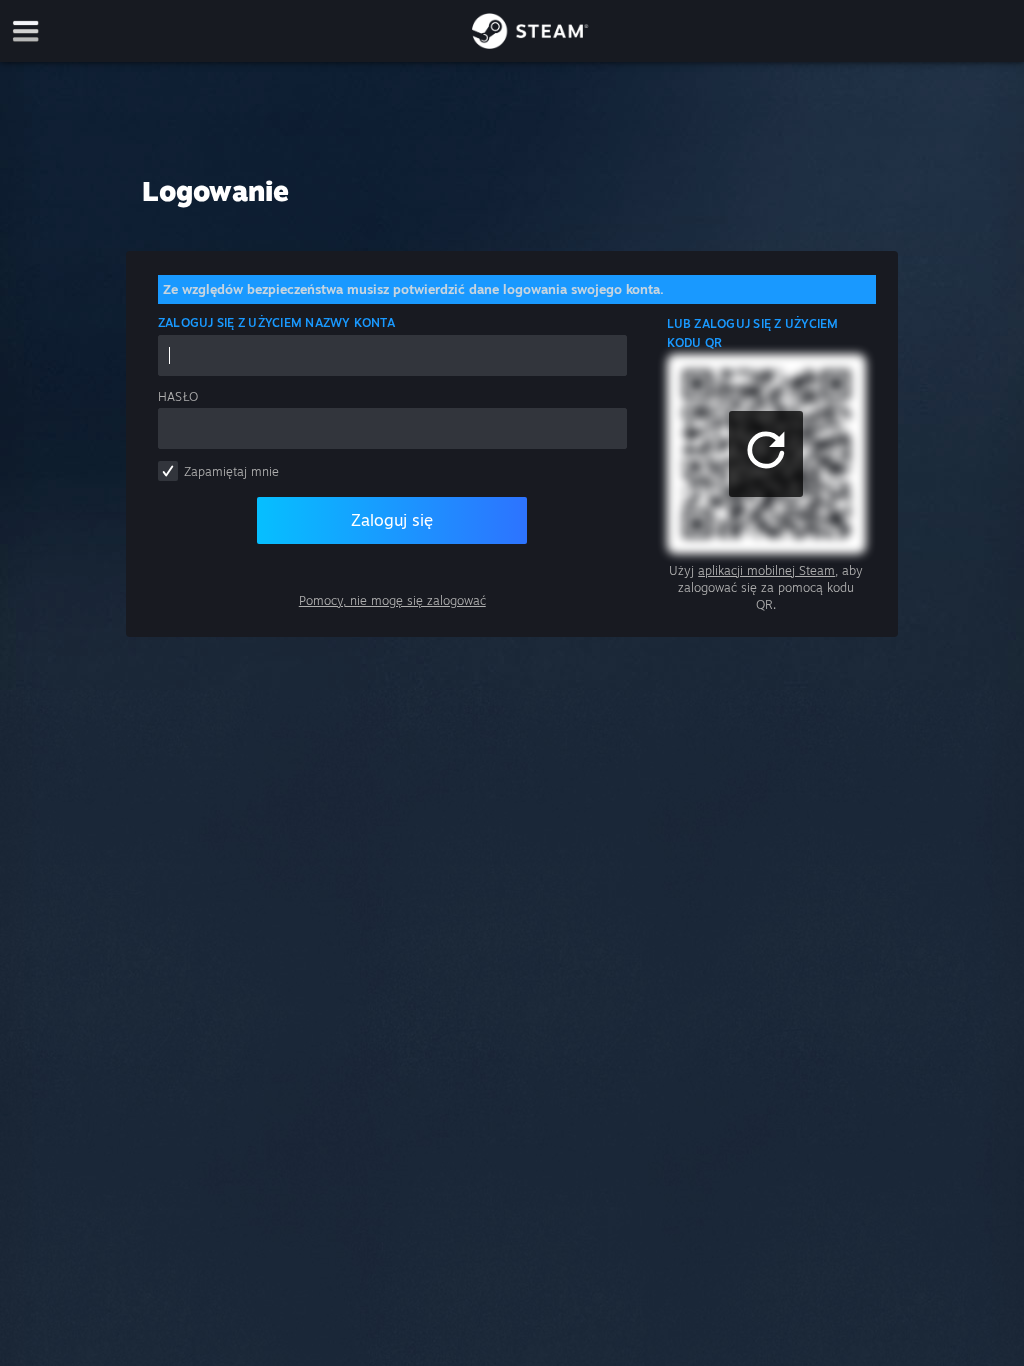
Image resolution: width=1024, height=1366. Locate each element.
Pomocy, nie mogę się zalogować (392, 600)
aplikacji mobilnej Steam (766, 570)
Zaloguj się (392, 520)
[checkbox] (168, 471)
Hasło (178, 396)
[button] (766, 454)
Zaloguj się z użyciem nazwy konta (276, 322)
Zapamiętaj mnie (231, 471)
